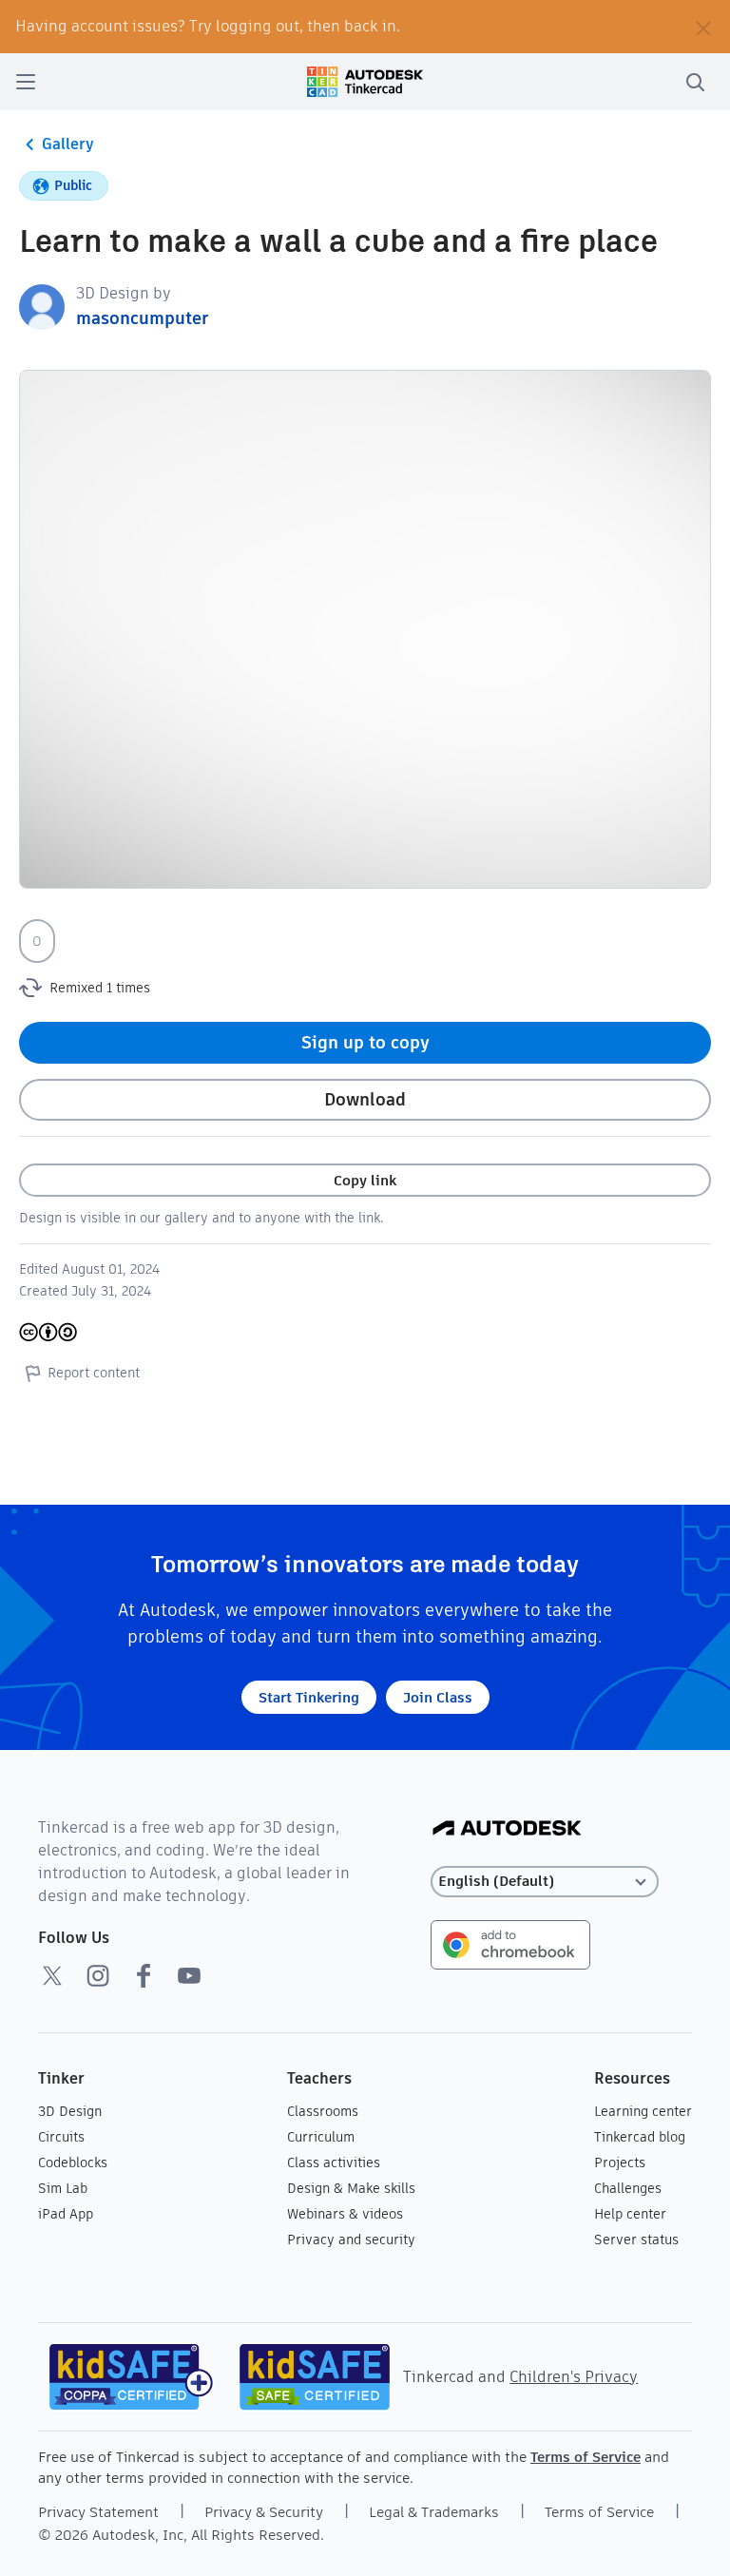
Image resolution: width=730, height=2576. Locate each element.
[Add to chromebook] (510, 1943)
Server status (636, 2240)
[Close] (703, 27)
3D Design (70, 2111)
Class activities (334, 2163)
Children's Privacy (574, 2377)
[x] (52, 1975)
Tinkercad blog (640, 2137)
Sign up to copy (365, 1042)
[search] (695, 82)
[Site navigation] (26, 82)
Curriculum (321, 2137)
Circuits (61, 2137)
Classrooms (323, 2111)
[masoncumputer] (42, 306)
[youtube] (189, 1975)
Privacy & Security (264, 2512)
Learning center (643, 2111)
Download (365, 1099)
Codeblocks (73, 2163)
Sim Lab (63, 2188)
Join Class (438, 1697)
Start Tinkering (309, 1697)
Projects (620, 2163)
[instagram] (98, 1975)
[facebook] (144, 1975)
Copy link (365, 1180)
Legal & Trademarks (434, 2512)
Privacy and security (351, 2240)
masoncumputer (142, 318)
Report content (94, 1373)
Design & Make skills (351, 2188)
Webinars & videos (345, 2214)
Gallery (68, 144)
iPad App (66, 2214)
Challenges (628, 2188)
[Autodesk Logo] (507, 1829)
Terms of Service (586, 2457)
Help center (630, 2214)
